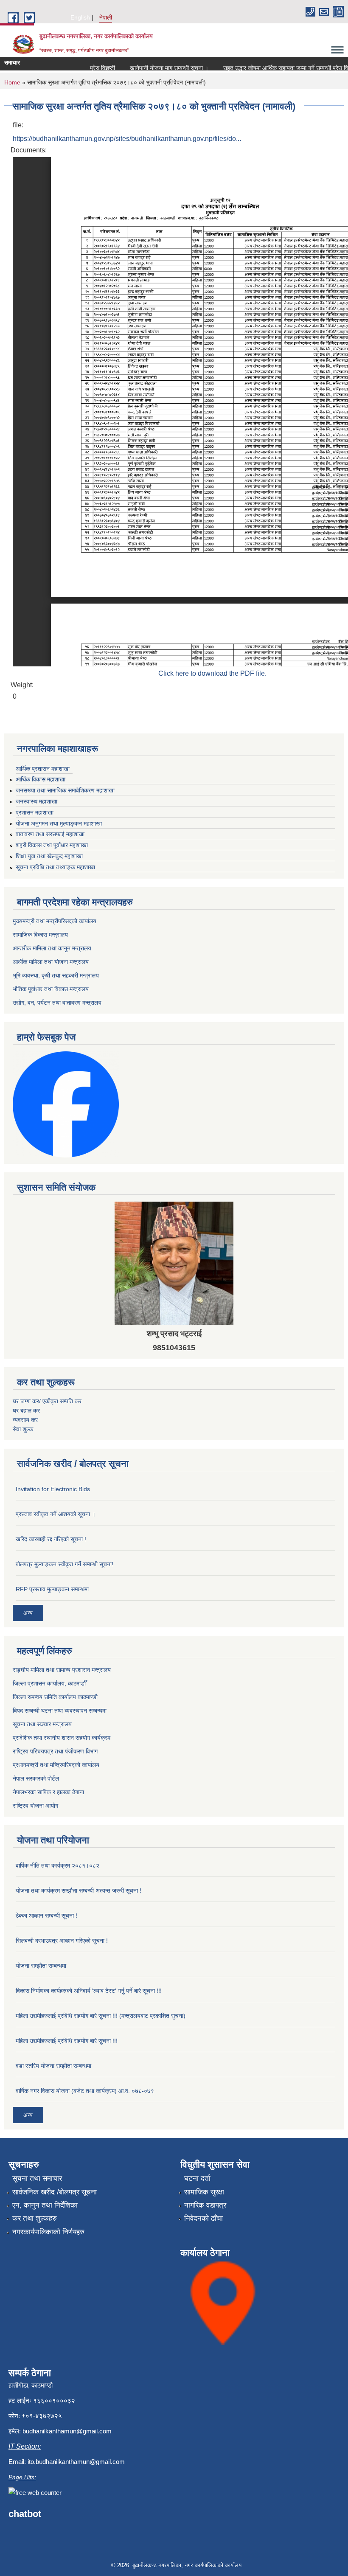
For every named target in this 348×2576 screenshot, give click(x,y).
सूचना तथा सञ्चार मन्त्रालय (42, 1724)
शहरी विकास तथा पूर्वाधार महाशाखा (52, 845)
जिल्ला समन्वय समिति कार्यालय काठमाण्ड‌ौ (55, 1697)
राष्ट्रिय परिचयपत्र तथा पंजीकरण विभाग (55, 1751)
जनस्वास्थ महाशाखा (36, 801)
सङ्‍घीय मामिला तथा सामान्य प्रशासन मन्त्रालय (62, 1670)
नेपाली (106, 17)
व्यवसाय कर (25, 1420)
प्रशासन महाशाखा (35, 812)
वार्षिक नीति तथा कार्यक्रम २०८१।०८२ (58, 1865)
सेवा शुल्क (23, 1429)
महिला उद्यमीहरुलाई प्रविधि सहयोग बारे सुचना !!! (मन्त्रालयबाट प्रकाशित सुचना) (101, 2016)
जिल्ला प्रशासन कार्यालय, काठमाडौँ (49, 1683)
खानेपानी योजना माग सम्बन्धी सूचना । (154, 68)
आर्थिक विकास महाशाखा (41, 779)
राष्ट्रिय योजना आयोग (35, 1806)
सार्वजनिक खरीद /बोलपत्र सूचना (55, 2192)
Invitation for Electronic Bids (53, 1489)
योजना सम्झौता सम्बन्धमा (41, 1966)
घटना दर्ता (197, 2179)
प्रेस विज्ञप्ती (88, 68)
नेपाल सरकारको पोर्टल (36, 1778)
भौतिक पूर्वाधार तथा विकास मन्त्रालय (51, 989)
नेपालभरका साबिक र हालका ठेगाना (48, 1792)
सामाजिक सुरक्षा (204, 2192)
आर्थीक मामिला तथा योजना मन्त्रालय (51, 962)
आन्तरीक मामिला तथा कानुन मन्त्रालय (52, 948)
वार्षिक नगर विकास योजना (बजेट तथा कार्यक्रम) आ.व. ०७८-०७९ (85, 2091)
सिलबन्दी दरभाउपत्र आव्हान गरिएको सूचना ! (62, 1941)
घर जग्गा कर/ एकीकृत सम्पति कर (47, 1401)
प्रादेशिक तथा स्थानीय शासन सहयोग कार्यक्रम (62, 1738)
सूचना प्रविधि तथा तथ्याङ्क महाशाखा (55, 867)
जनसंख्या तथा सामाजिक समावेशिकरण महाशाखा (65, 790)
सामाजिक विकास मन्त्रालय (40, 935)
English (80, 17)
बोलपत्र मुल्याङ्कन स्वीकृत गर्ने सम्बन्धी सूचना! (65, 1564)
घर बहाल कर (26, 1410)
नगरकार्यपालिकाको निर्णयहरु (48, 2232)
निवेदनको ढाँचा (203, 2218)
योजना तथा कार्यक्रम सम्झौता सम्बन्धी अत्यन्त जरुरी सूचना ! (79, 1891)
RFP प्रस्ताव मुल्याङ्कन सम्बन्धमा (52, 1589)
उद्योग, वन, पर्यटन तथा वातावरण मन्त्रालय (57, 1003)
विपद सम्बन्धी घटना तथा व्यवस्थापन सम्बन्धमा (60, 1711)
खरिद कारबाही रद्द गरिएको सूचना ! (51, 1539)
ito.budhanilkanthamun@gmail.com (76, 2462)
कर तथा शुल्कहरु (35, 2218)
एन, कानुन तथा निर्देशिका (45, 2205)
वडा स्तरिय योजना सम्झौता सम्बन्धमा (53, 2066)
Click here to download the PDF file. (212, 673)
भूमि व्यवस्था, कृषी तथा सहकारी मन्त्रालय (56, 975)
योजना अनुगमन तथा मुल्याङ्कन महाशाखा (59, 823)
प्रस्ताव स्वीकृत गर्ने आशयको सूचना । (56, 1514)
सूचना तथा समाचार (37, 2179)
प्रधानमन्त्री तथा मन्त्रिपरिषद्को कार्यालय (56, 1765)
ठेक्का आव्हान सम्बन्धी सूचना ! (46, 1916)
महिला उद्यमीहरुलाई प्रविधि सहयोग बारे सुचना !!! (67, 2041)
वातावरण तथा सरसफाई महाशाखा (50, 834)
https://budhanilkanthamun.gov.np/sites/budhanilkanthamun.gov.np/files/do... (127, 139)
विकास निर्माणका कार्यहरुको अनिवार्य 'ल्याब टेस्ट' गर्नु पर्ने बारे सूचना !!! (89, 1991)
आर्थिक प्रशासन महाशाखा (43, 769)
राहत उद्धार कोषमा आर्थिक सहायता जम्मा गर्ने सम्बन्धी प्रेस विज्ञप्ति (276, 68)
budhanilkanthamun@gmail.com (67, 2431)
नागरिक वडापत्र (205, 2205)
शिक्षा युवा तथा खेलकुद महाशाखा (49, 856)
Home (12, 82)
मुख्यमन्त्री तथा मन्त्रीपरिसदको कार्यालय (55, 921)
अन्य (28, 1613)
